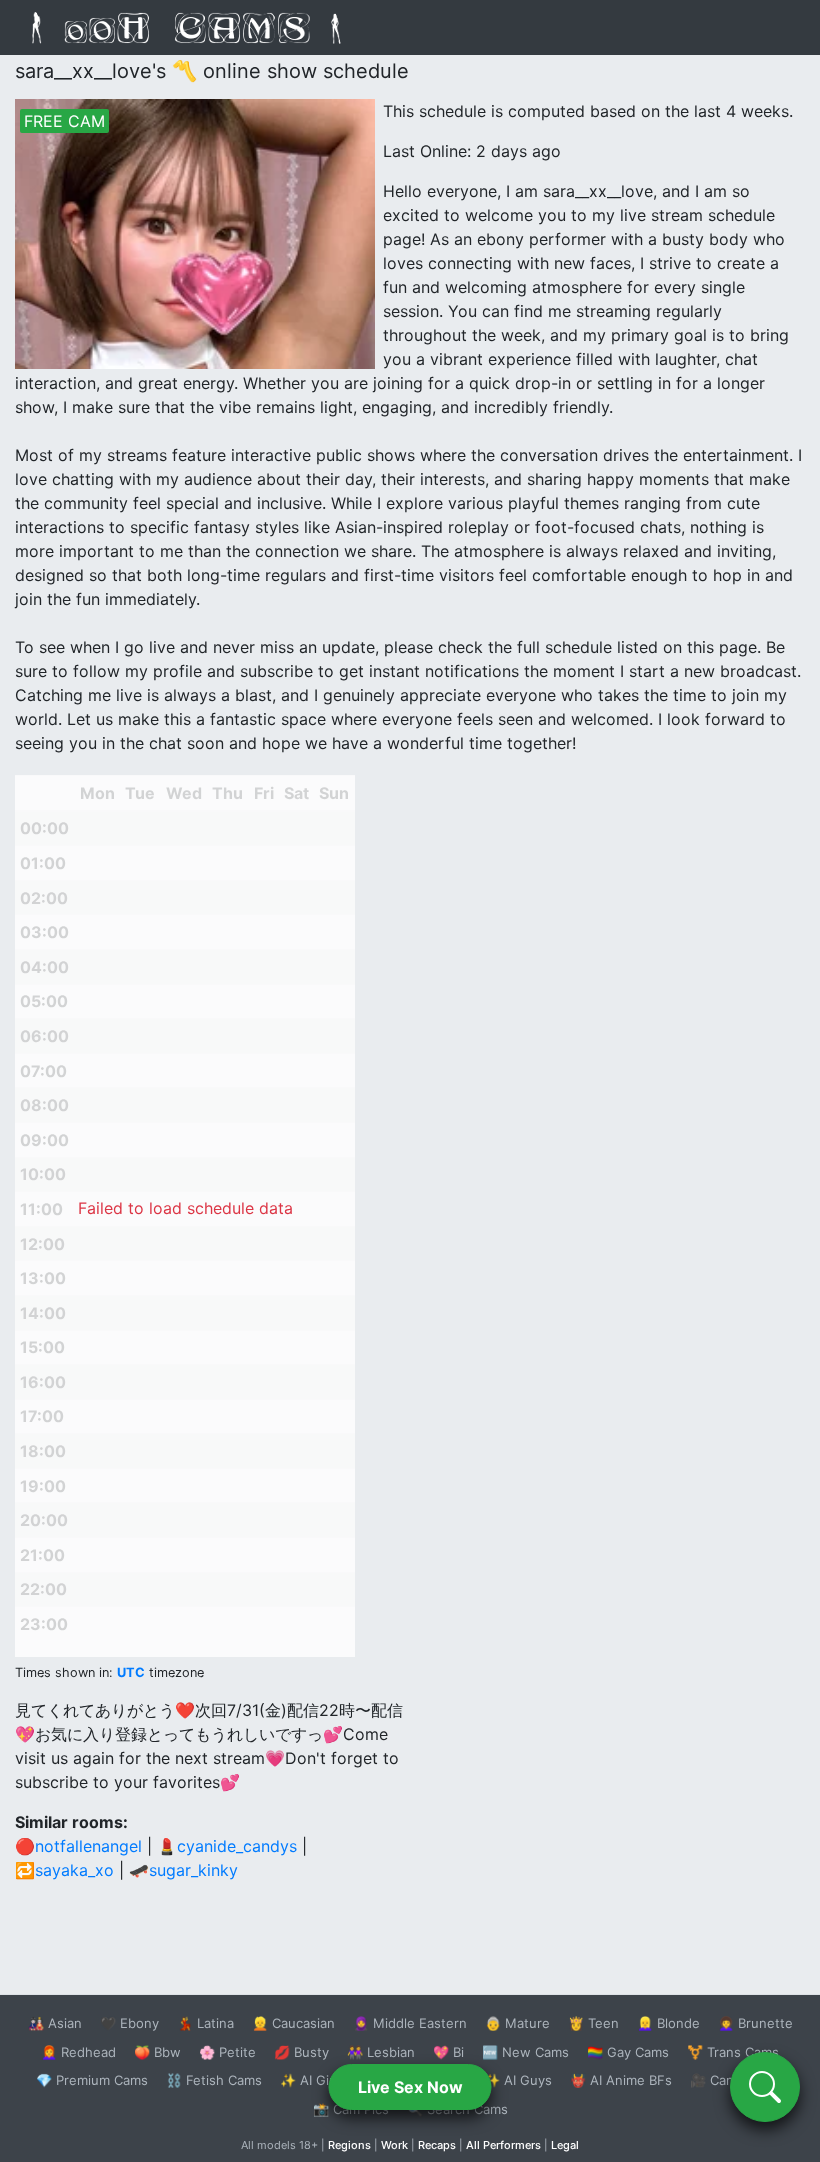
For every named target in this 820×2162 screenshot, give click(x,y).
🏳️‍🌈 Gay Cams (628, 2052)
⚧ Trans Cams (733, 2052)
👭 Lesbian (381, 2052)
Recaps (437, 2145)
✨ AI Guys (518, 2080)
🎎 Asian (55, 2023)
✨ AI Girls (312, 2080)
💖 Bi (448, 2052)
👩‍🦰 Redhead (78, 2052)
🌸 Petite (227, 2052)
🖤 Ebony (129, 2023)
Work (394, 2145)
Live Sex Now (410, 2087)
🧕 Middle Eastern (410, 2023)
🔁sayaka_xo (64, 1870)
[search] (765, 2087)
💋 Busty (301, 2052)
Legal (565, 2145)
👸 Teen (593, 2023)
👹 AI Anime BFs (621, 2080)
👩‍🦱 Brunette (755, 2023)
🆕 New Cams (525, 2052)
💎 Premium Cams (92, 2080)
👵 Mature (517, 2023)
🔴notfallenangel (78, 1846)
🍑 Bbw (157, 2052)
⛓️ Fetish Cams (214, 2080)
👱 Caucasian (293, 2023)
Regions (349, 2145)
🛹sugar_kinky (183, 1870)
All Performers (503, 2145)
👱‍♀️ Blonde (668, 2023)
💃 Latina (205, 2023)
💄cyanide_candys (227, 1846)
